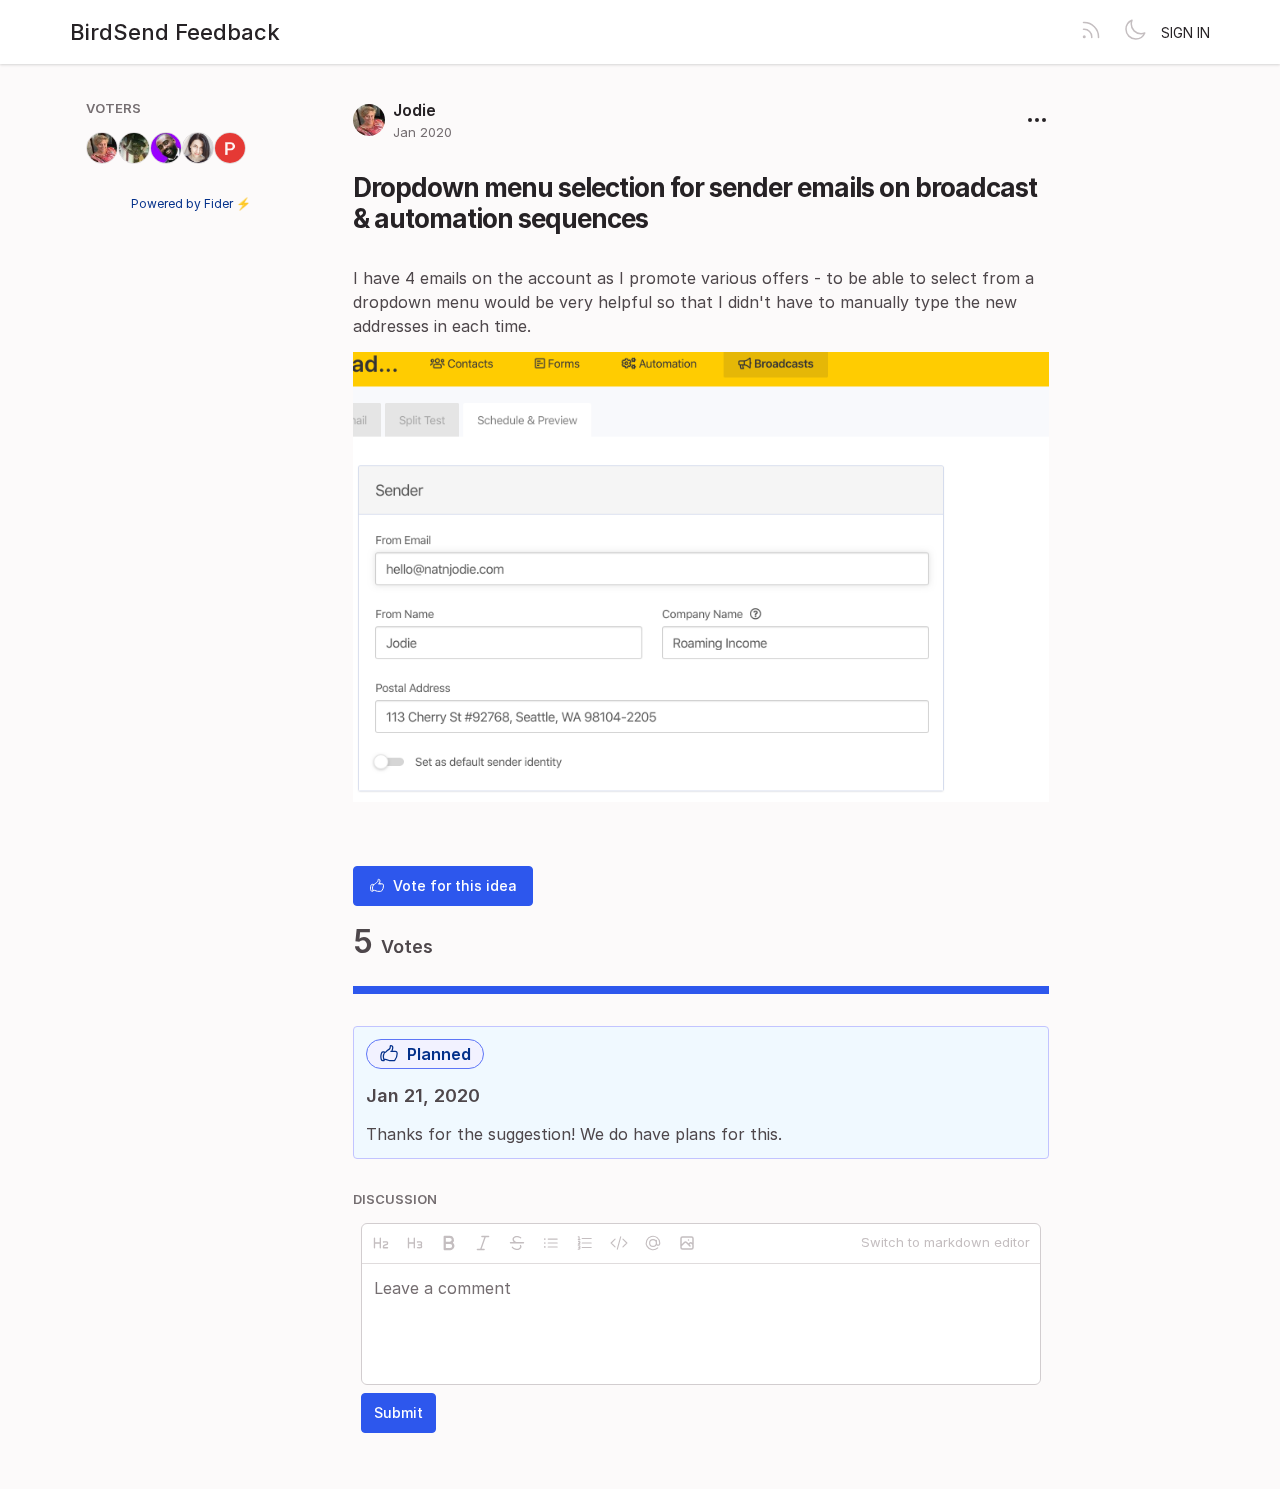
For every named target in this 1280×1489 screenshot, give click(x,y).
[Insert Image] (687, 1243)
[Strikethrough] (517, 1243)
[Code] (619, 1243)
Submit (398, 1412)
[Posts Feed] (1091, 32)
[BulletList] (551, 1243)
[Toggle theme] (1135, 32)
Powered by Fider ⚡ (191, 203)
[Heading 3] (415, 1243)
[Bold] (449, 1243)
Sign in (1185, 32)
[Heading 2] (381, 1243)
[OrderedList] (585, 1243)
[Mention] (653, 1243)
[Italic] (483, 1243)
